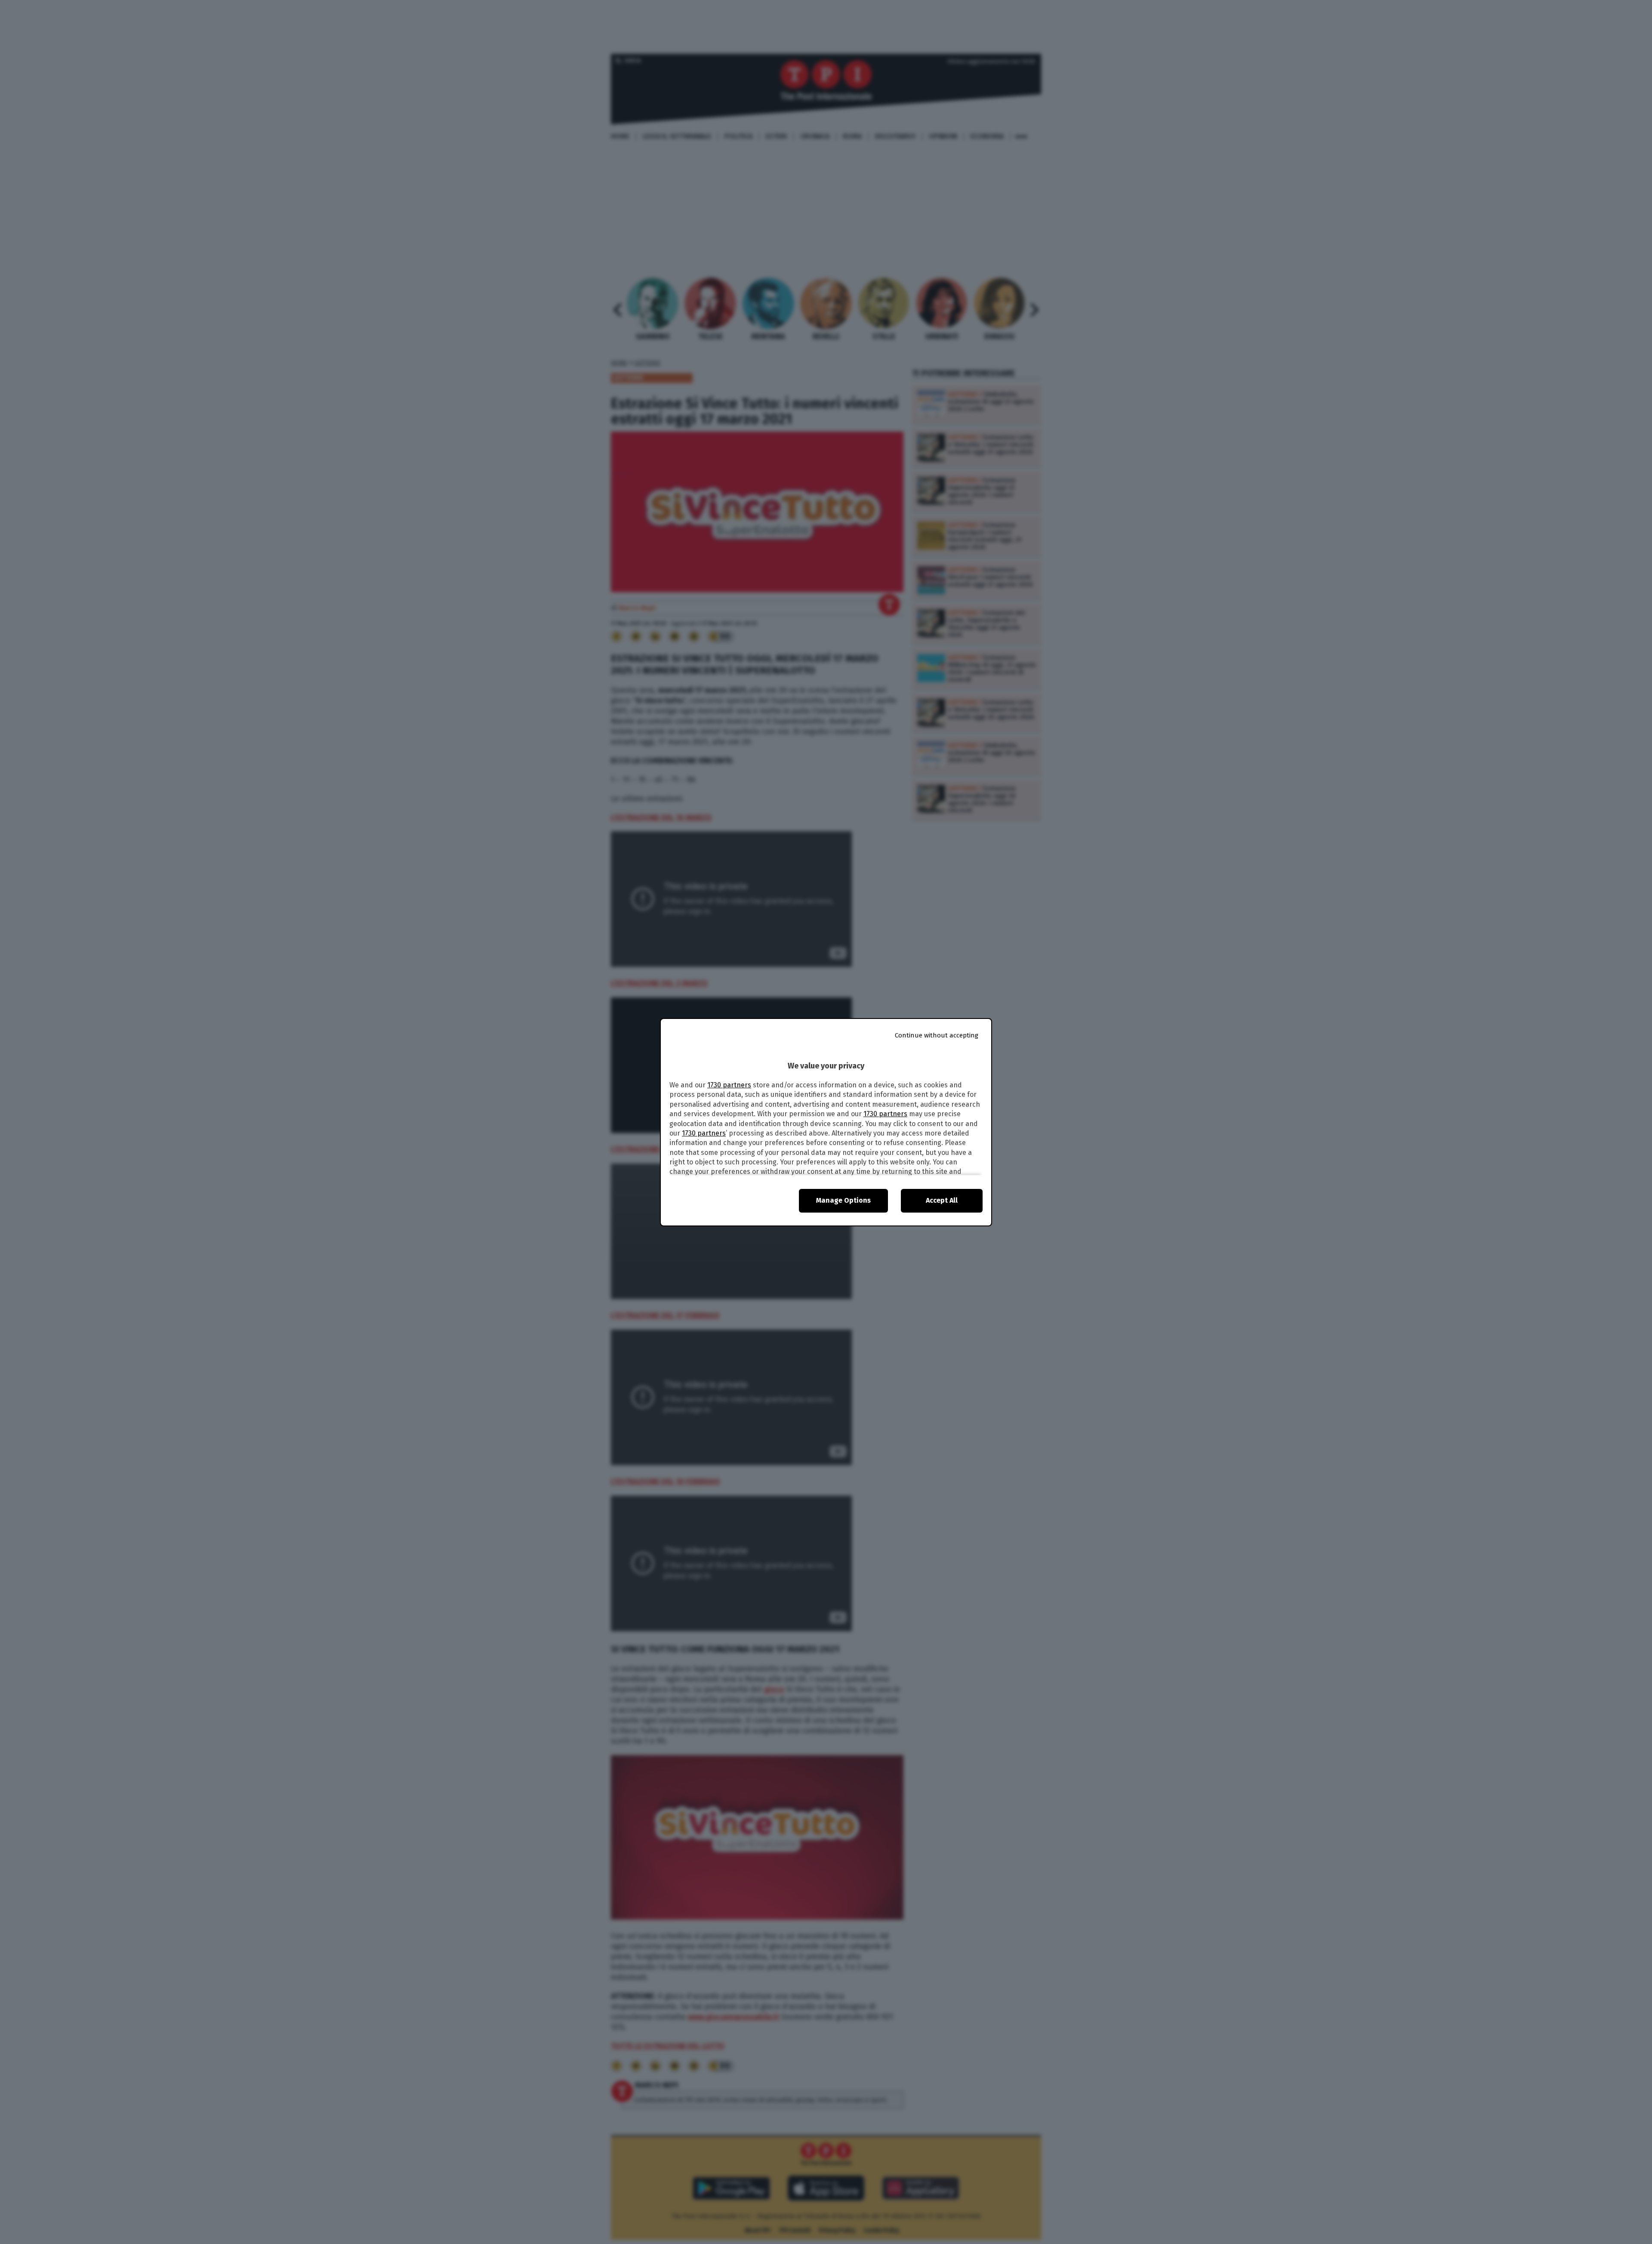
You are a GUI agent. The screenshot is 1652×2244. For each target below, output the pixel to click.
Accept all (942, 1200)
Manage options (843, 1200)
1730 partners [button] (729, 1085)
